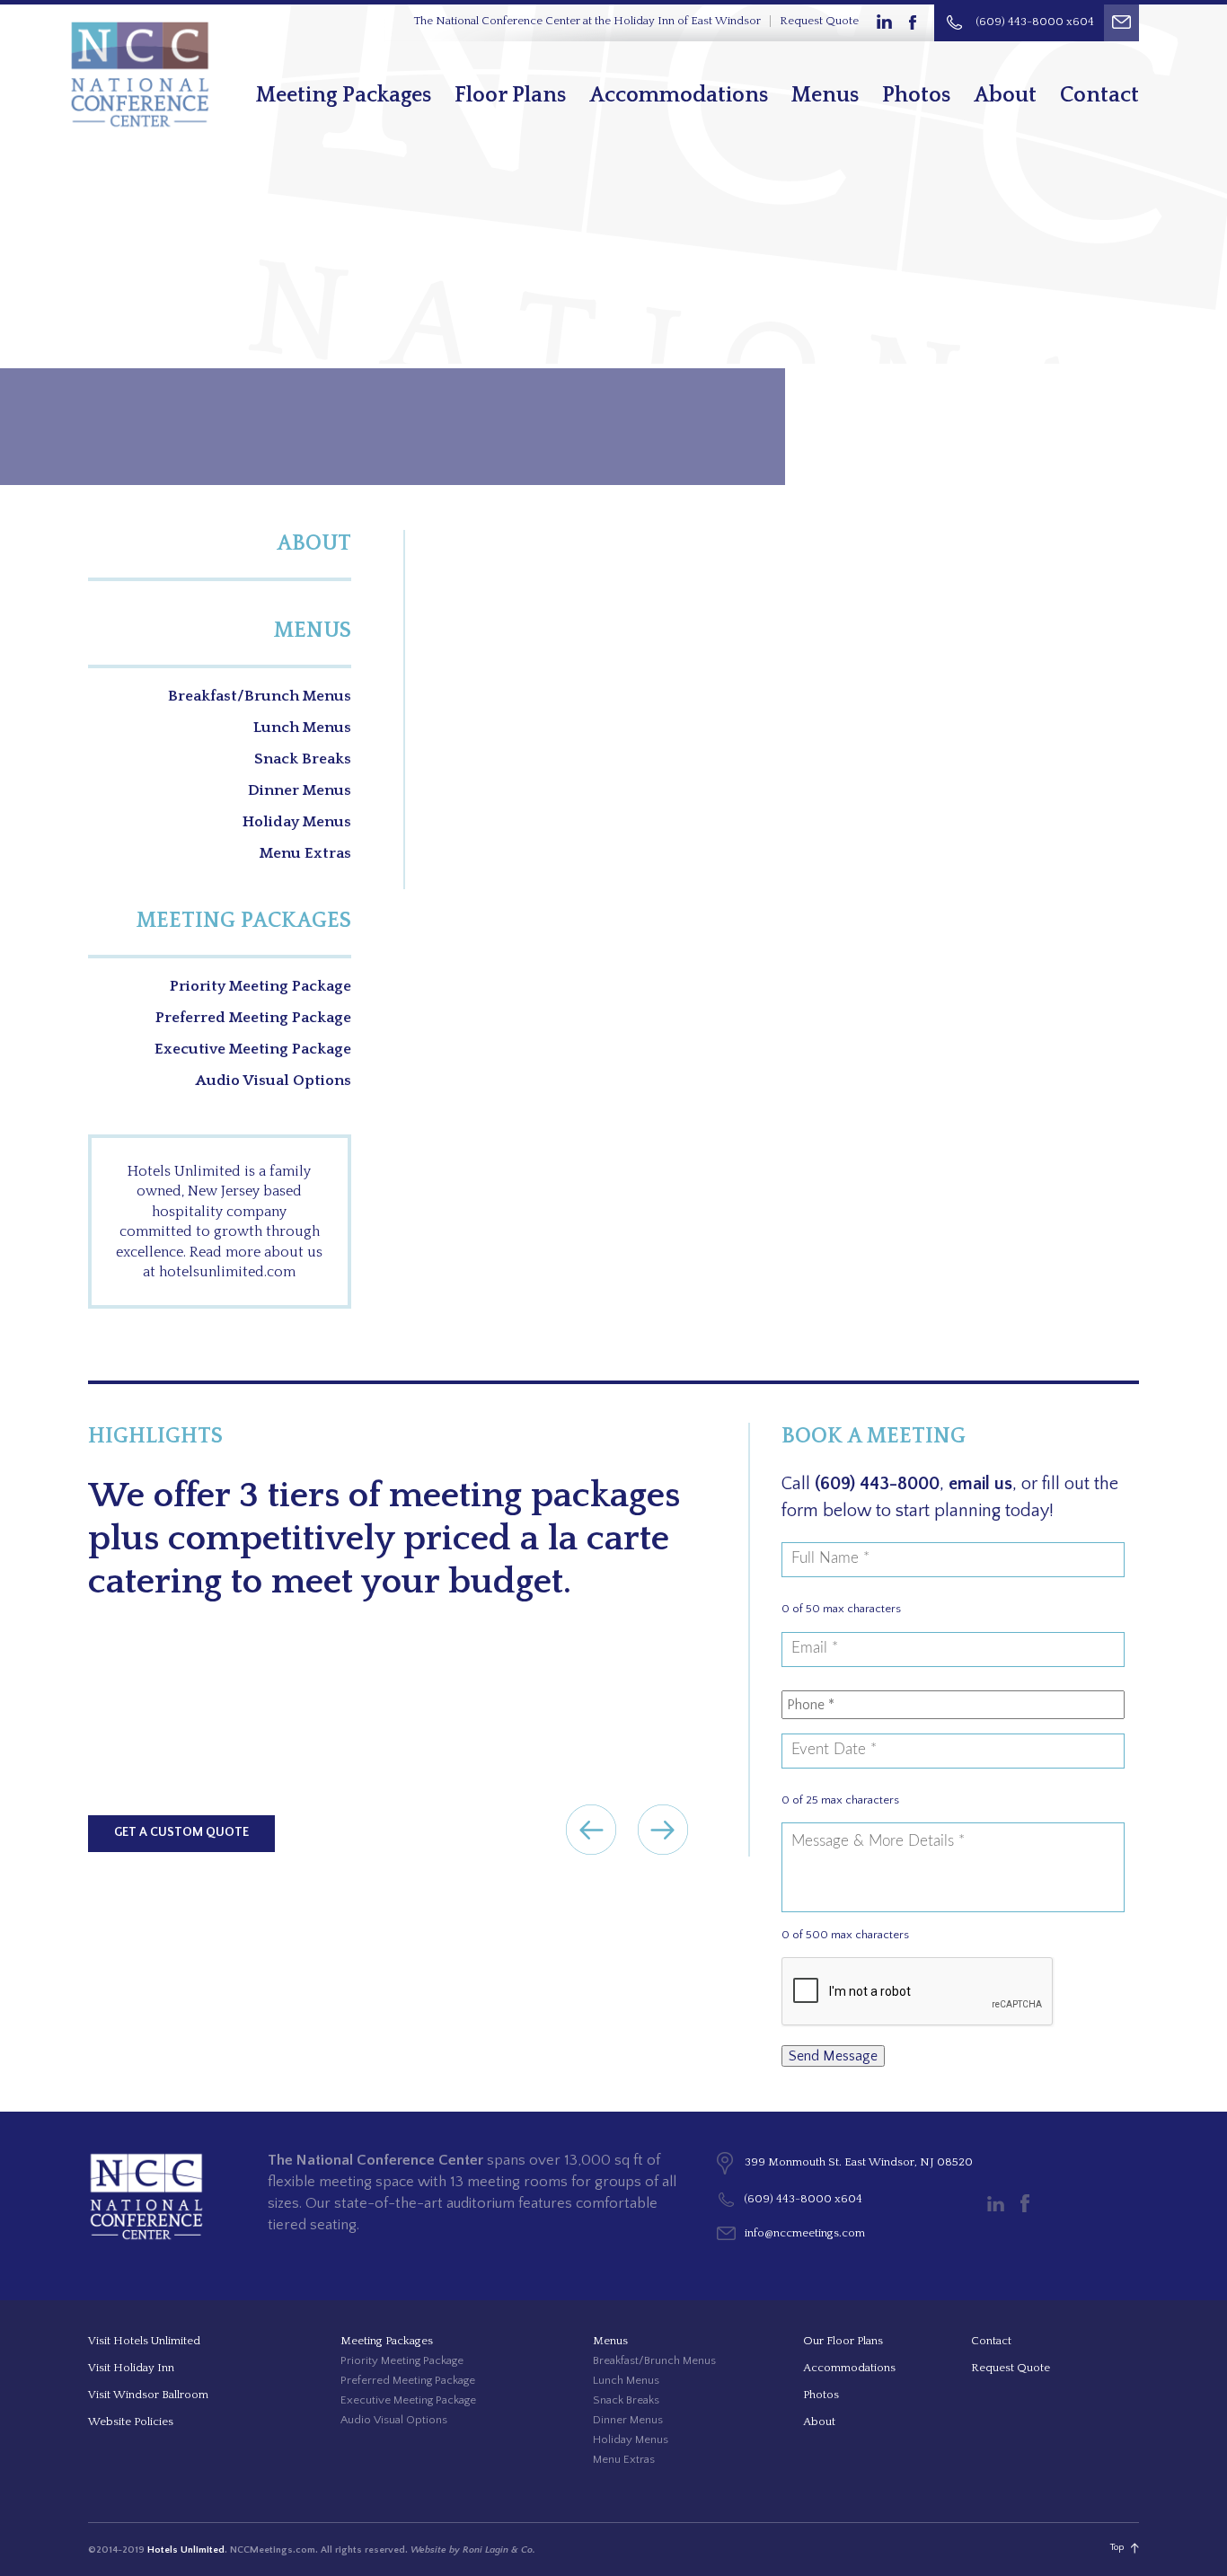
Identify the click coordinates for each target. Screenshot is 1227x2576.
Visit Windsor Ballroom (148, 2395)
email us (980, 1484)
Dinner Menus (300, 790)
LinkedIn (884, 22)
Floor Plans (510, 95)
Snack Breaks (303, 759)
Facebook (914, 22)
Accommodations (679, 95)
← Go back (591, 1830)
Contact (1099, 95)
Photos (916, 95)
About (1005, 95)
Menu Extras (305, 853)
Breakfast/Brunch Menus (260, 696)
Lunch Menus (302, 728)
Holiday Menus (297, 822)
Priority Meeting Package (260, 986)
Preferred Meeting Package (253, 1018)
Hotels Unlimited (186, 2550)
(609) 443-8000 (877, 1484)
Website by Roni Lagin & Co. (473, 2550)
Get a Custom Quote (181, 1832)
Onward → (663, 1830)
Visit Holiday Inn (131, 2368)
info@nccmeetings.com (805, 2233)
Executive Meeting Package (253, 1049)
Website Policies (131, 2422)
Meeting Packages (344, 95)
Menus (825, 95)
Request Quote (819, 21)
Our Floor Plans (843, 2341)
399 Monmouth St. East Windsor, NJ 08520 (859, 2162)
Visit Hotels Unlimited (144, 2341)
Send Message (833, 2056)
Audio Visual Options (274, 1081)
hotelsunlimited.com (227, 1272)
